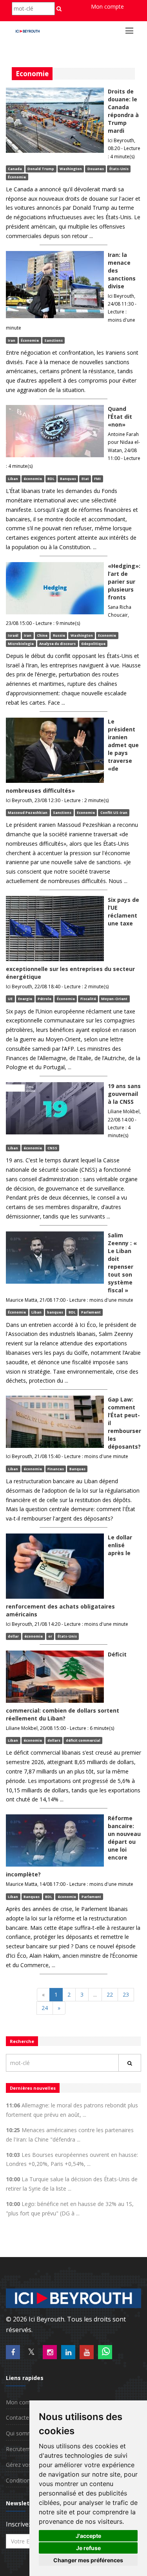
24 (45, 2008)
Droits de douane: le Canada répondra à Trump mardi (123, 111)
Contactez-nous (26, 2418)
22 (110, 1994)
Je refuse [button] (88, 2548)
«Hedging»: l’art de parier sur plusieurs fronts (124, 582)
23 (126, 1994)
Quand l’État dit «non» (120, 417)
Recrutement (22, 2449)
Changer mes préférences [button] (88, 2560)
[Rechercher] (130, 2063)
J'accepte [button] (88, 2536)
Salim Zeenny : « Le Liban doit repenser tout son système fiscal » (122, 1263)
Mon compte (107, 6)
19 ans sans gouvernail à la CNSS (124, 1094)
